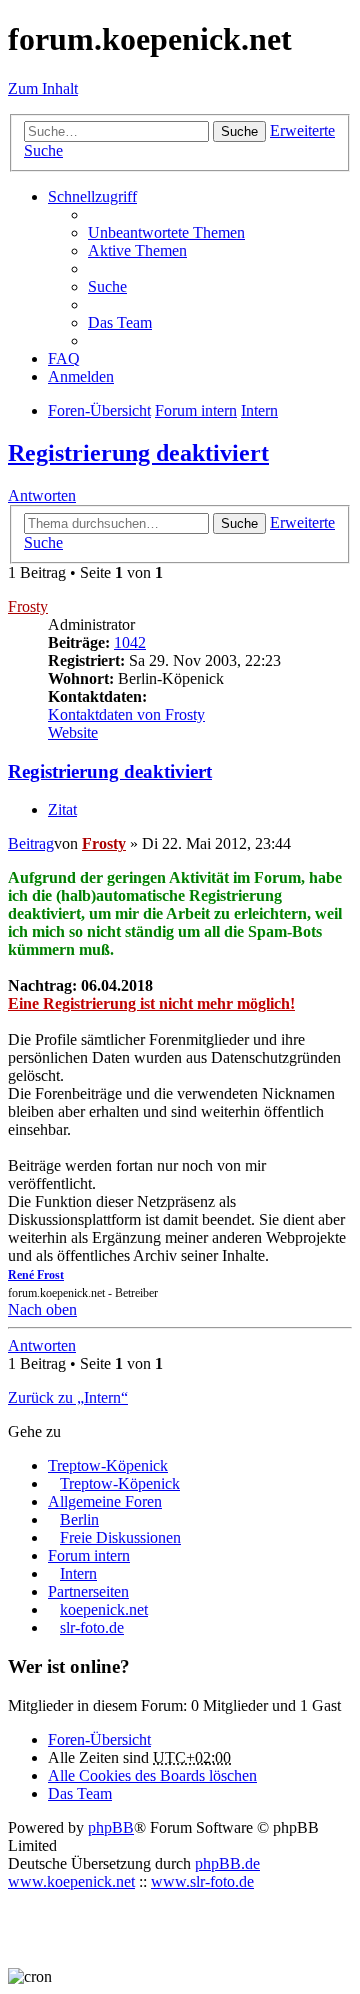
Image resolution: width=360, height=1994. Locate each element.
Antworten (42, 495)
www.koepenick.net (71, 1881)
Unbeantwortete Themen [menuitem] (166, 232)
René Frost (36, 1275)
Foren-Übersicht (99, 1739)
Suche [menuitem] (107, 286)
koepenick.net (104, 1609)
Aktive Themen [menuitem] (137, 250)
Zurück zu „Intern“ (68, 1397)
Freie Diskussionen (120, 1537)
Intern (78, 1573)
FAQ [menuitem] (64, 358)
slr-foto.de (92, 1627)
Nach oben (42, 1309)
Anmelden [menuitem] (81, 376)
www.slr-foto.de (202, 1881)
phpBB (111, 1827)
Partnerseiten (88, 1591)
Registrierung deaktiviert (138, 453)
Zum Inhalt (43, 88)
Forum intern (89, 1555)
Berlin (79, 1519)
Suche (239, 131)
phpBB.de (227, 1863)
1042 (130, 642)
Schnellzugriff (92, 196)
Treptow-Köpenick (108, 1465)
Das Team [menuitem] (120, 322)
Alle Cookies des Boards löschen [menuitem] (152, 1775)
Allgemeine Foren (105, 1501)
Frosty (28, 606)
